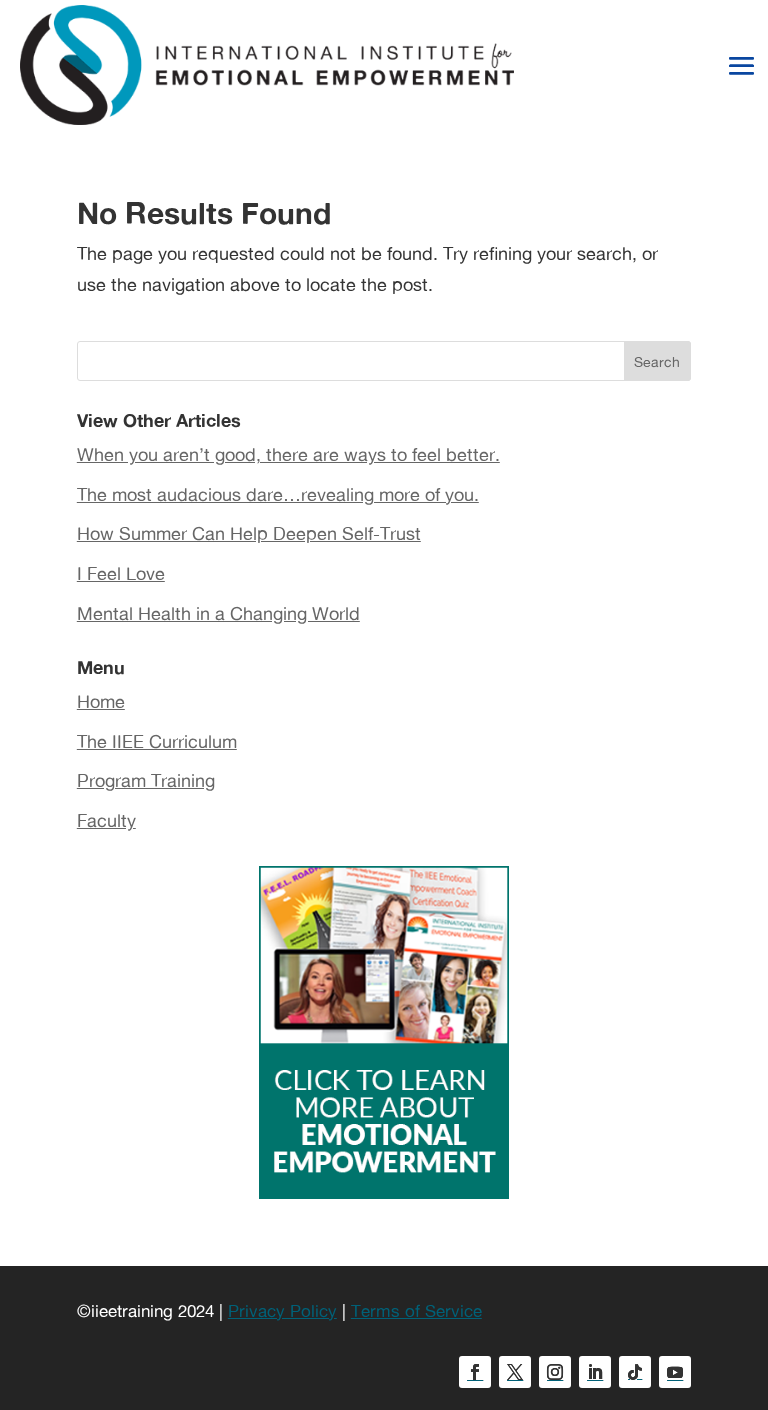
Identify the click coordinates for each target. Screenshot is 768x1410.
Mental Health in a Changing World (218, 613)
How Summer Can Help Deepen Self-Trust (249, 533)
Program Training (146, 780)
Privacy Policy (282, 1310)
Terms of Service (416, 1310)
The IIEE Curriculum (157, 741)
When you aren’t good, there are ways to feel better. (288, 454)
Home (101, 701)
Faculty (106, 820)
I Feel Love (121, 573)
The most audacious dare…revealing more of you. (278, 494)
